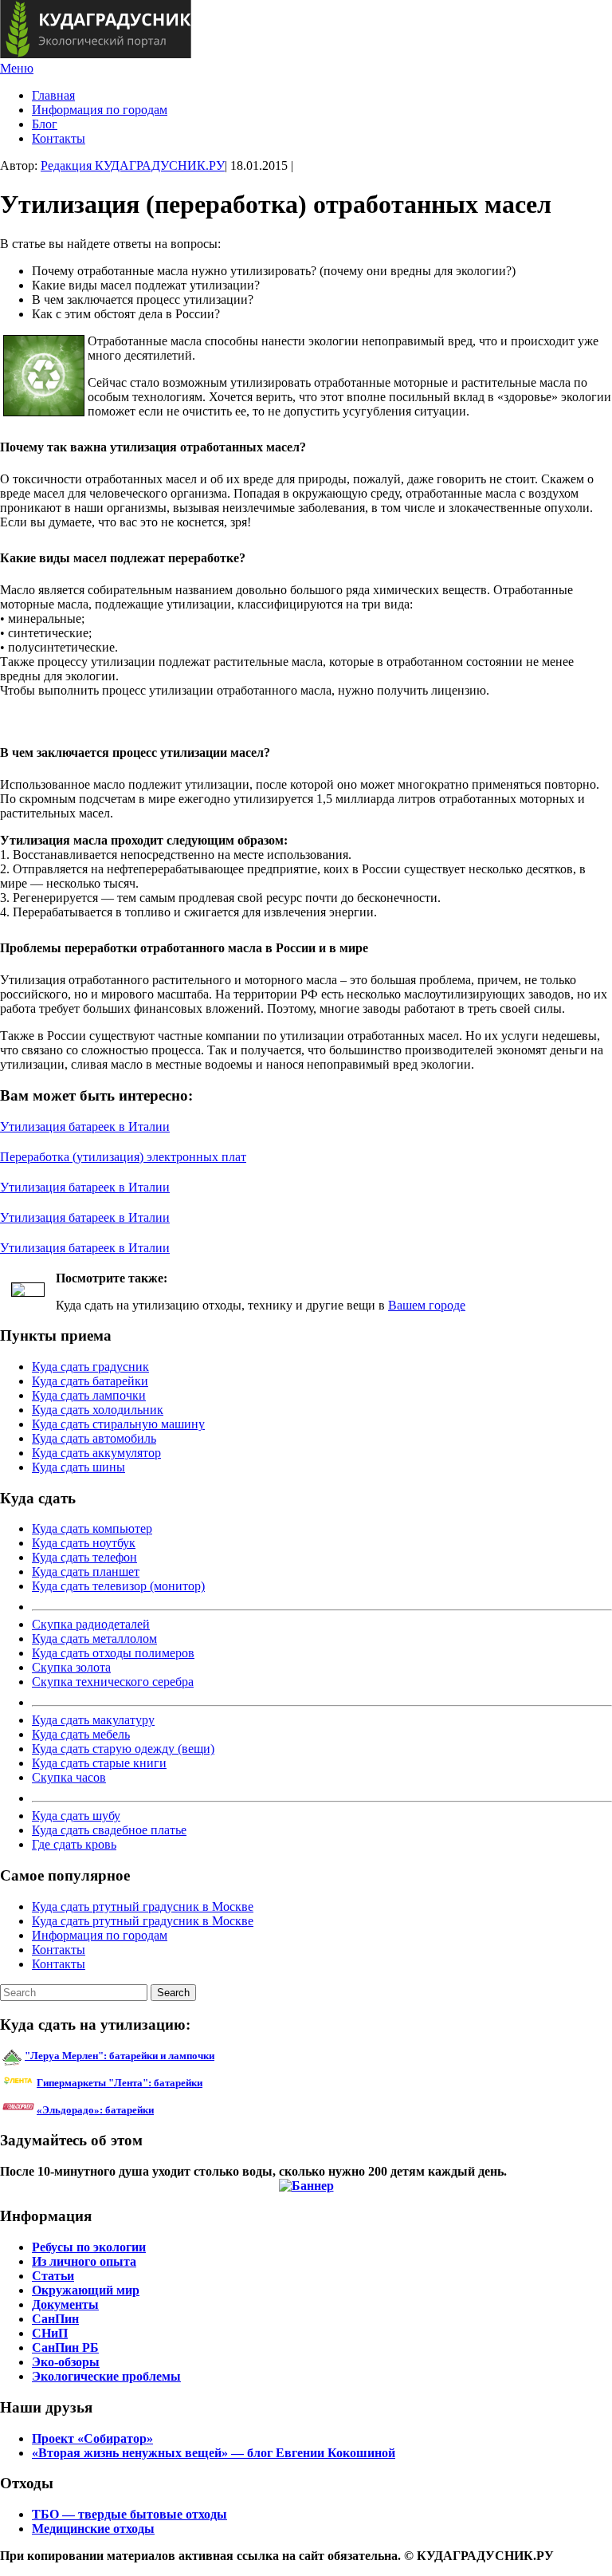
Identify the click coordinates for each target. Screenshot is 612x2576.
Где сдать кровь (74, 1844)
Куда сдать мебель (81, 1734)
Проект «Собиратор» (92, 2438)
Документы (65, 2304)
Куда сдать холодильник (98, 1410)
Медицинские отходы (93, 2529)
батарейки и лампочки (120, 2056)
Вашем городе (427, 1305)
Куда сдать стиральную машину (118, 1424)
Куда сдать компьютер (92, 1528)
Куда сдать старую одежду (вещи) (123, 1749)
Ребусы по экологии (89, 2247)
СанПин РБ (65, 2348)
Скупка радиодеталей (91, 1624)
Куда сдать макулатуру (93, 1720)
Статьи (53, 2276)
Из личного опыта (84, 2261)
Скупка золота (71, 1667)
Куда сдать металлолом (94, 1639)
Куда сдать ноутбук (84, 1543)
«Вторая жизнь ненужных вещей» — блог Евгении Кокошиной (214, 2453)
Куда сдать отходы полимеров (113, 1653)
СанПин (55, 2319)
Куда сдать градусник (90, 1367)
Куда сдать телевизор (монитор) (118, 1586)
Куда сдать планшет (86, 1572)
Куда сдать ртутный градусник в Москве (143, 1906)
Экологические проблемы (106, 2376)
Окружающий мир (86, 2290)
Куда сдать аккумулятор (96, 1453)
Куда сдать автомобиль (94, 1438)
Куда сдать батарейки (90, 1381)
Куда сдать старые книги (99, 1763)
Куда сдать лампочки (89, 1395)
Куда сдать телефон (84, 1557)
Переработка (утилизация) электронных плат (123, 1157)
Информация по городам (100, 110)
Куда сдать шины (78, 1467)
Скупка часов (69, 1777)
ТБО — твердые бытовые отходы (129, 2514)
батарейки (155, 2083)
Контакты (59, 138)
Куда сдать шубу (76, 1816)
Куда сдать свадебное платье (109, 1830)
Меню (17, 68)
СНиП (50, 2333)
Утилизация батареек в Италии (85, 1127)
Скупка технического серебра (113, 1682)
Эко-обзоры (66, 2362)
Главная (53, 95)
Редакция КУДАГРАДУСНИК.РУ (133, 165)
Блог (45, 124)
